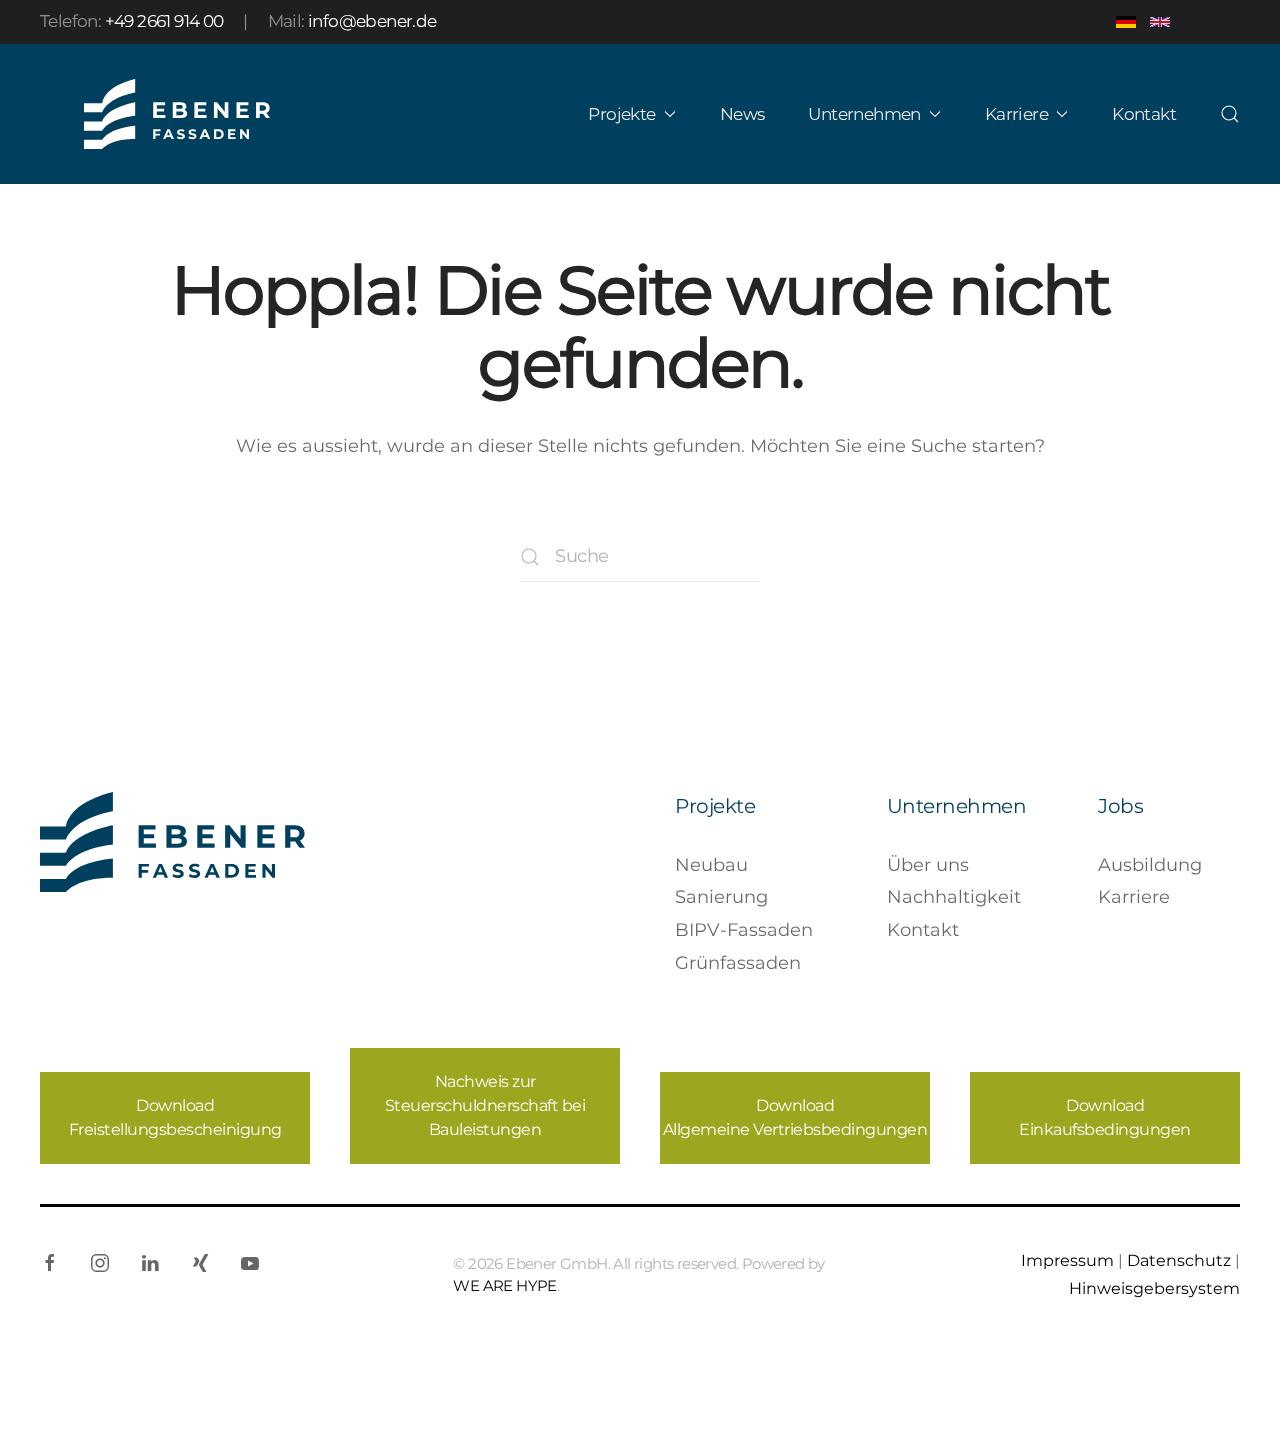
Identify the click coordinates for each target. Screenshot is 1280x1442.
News (742, 114)
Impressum (1067, 1260)
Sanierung (721, 897)
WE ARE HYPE (504, 1285)
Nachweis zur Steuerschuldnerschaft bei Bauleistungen (485, 1105)
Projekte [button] (621, 114)
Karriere (1134, 897)
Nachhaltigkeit (954, 897)
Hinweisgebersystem (1154, 1288)
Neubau (711, 865)
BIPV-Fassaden (744, 930)
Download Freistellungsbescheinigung (175, 1117)
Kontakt (1144, 114)
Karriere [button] (1016, 114)
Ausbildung (1150, 865)
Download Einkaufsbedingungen (1105, 1117)
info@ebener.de (372, 21)
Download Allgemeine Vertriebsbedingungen (795, 1117)
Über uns (928, 865)
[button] (1230, 114)
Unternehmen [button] (864, 114)
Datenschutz (1179, 1260)
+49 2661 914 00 (164, 21)
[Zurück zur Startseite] (177, 114)
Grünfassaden (738, 963)
